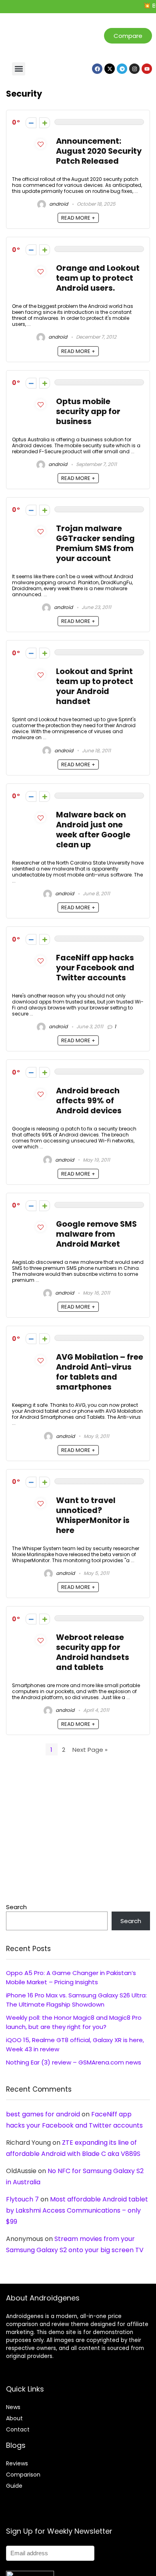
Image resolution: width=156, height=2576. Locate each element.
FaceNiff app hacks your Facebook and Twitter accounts (95, 968)
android (58, 204)
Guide (14, 2486)
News (13, 2407)
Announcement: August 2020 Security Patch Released (99, 151)
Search (16, 1907)
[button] (19, 69)
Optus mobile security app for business (88, 411)
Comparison (23, 2475)
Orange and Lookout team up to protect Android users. (98, 278)
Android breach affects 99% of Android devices (89, 1101)
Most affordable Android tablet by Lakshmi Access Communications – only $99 (77, 2210)
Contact (18, 2429)
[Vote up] (45, 123)
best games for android (43, 2114)
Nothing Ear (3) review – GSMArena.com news (74, 2062)
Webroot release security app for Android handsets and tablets (93, 1652)
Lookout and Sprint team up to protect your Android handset (95, 686)
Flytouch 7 (22, 2199)
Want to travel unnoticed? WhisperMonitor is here (93, 1515)
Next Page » (90, 1750)
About (14, 2418)
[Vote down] (31, 123)
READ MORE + (78, 218)
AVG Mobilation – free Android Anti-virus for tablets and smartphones (100, 1372)
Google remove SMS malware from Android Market (96, 1234)
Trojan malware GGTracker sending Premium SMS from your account (95, 543)
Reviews (17, 2463)
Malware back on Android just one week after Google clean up (93, 830)
